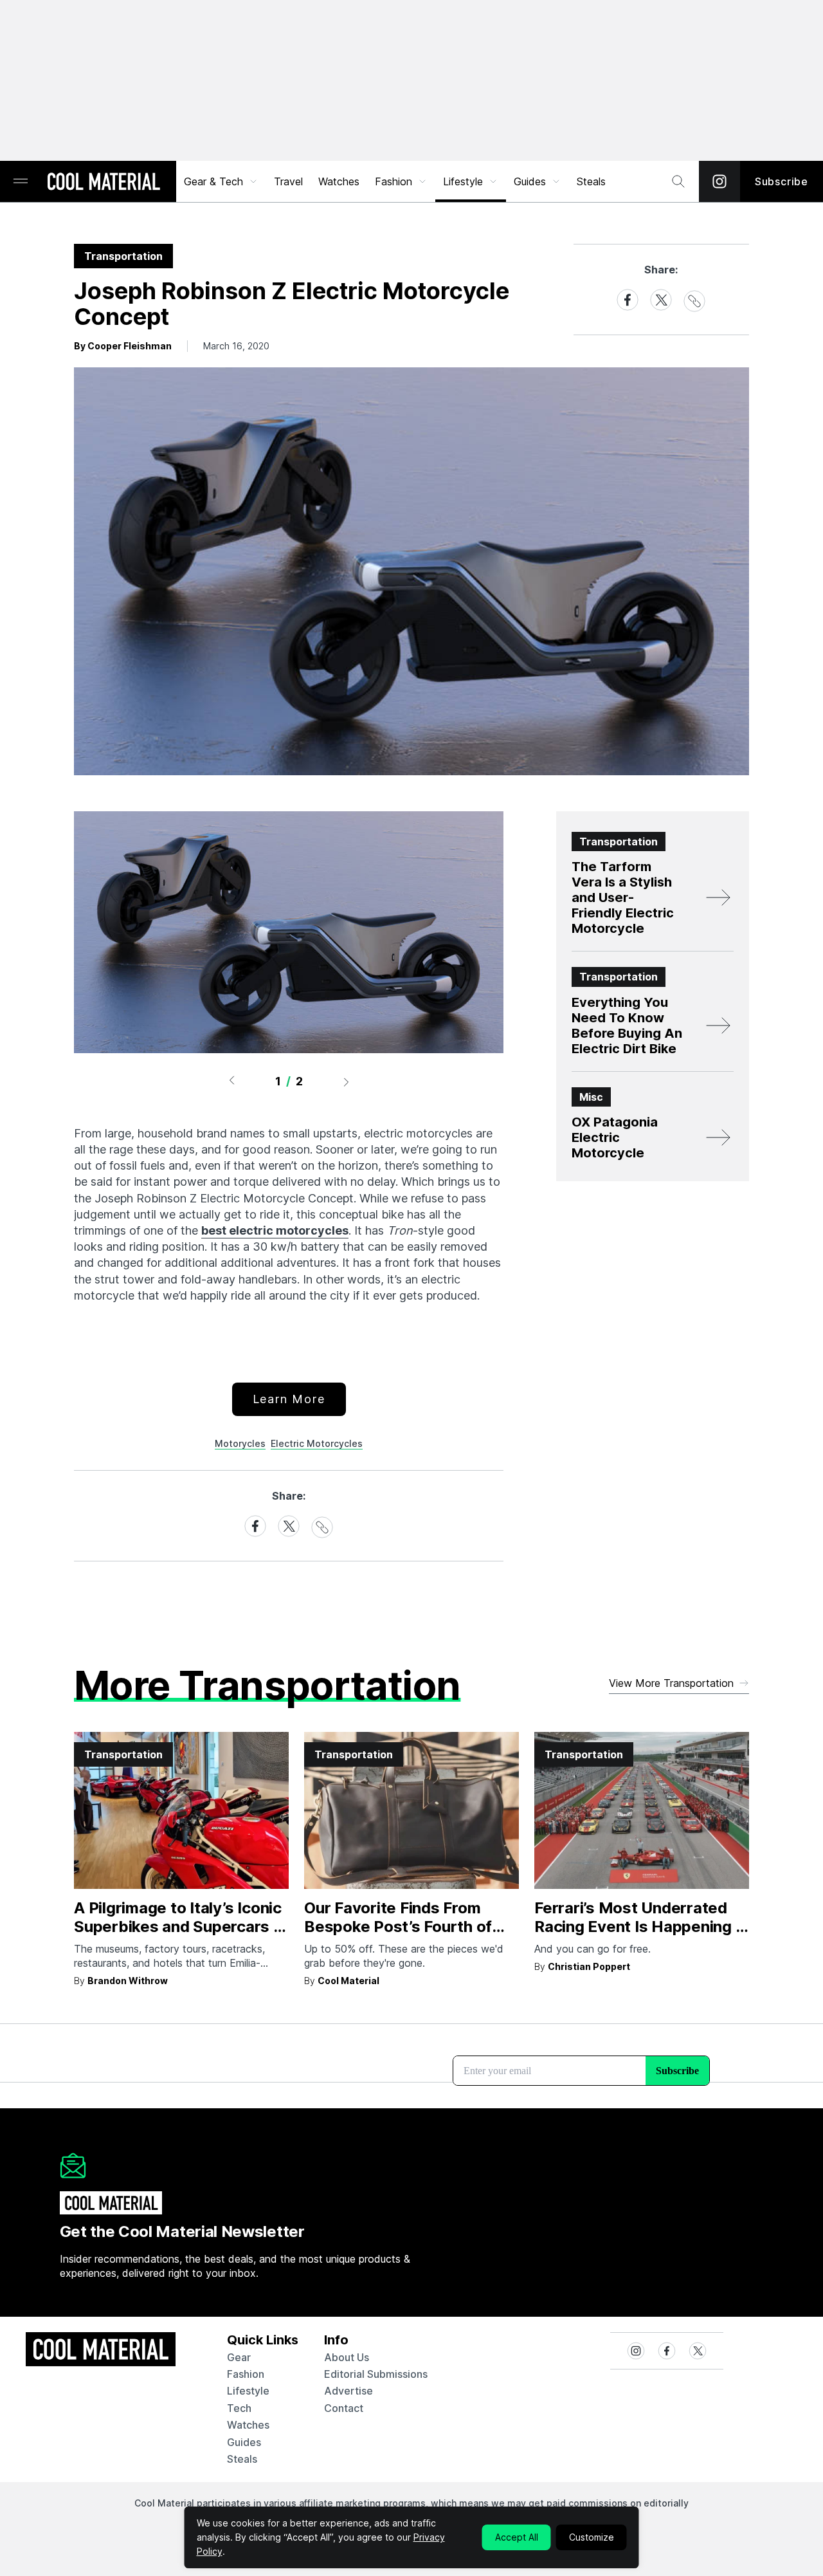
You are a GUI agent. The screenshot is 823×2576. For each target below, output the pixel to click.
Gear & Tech (213, 181)
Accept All (517, 2537)
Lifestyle (463, 181)
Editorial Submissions (376, 2374)
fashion (246, 2374)
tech (239, 2408)
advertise (348, 2391)
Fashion (393, 181)
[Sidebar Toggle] (21, 182)
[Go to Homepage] (104, 183)
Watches (339, 181)
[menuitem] (221, 181)
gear (239, 2357)
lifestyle (248, 2391)
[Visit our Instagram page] (719, 181)
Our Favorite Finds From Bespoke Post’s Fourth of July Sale (398, 1927)
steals (591, 181)
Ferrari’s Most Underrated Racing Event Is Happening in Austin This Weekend (641, 1927)
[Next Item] (347, 1081)
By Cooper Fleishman (123, 346)
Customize (592, 2537)
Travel (288, 181)
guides (244, 2442)
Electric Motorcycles (317, 1443)
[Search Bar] (678, 181)
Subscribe (782, 181)
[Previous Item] (231, 1081)
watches (248, 2425)
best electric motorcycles (275, 1230)
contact (344, 2408)
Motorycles (240, 1443)
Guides (530, 181)
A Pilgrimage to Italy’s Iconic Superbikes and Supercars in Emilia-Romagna (180, 1927)
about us (347, 2357)
